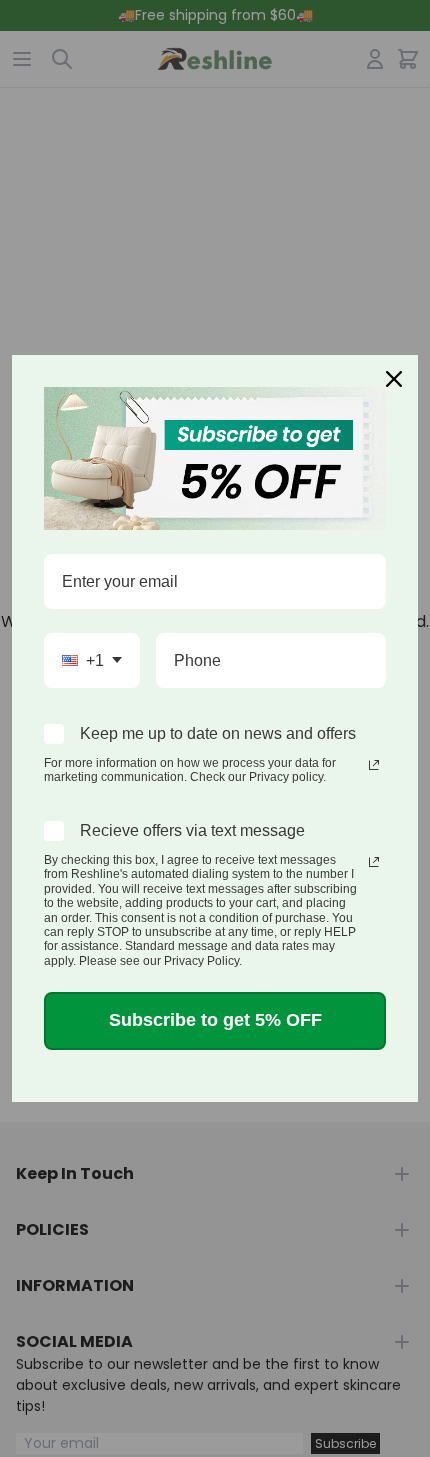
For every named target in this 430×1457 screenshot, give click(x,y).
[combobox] (92, 660)
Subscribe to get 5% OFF (215, 1020)
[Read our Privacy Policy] (374, 765)
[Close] (394, 379)
